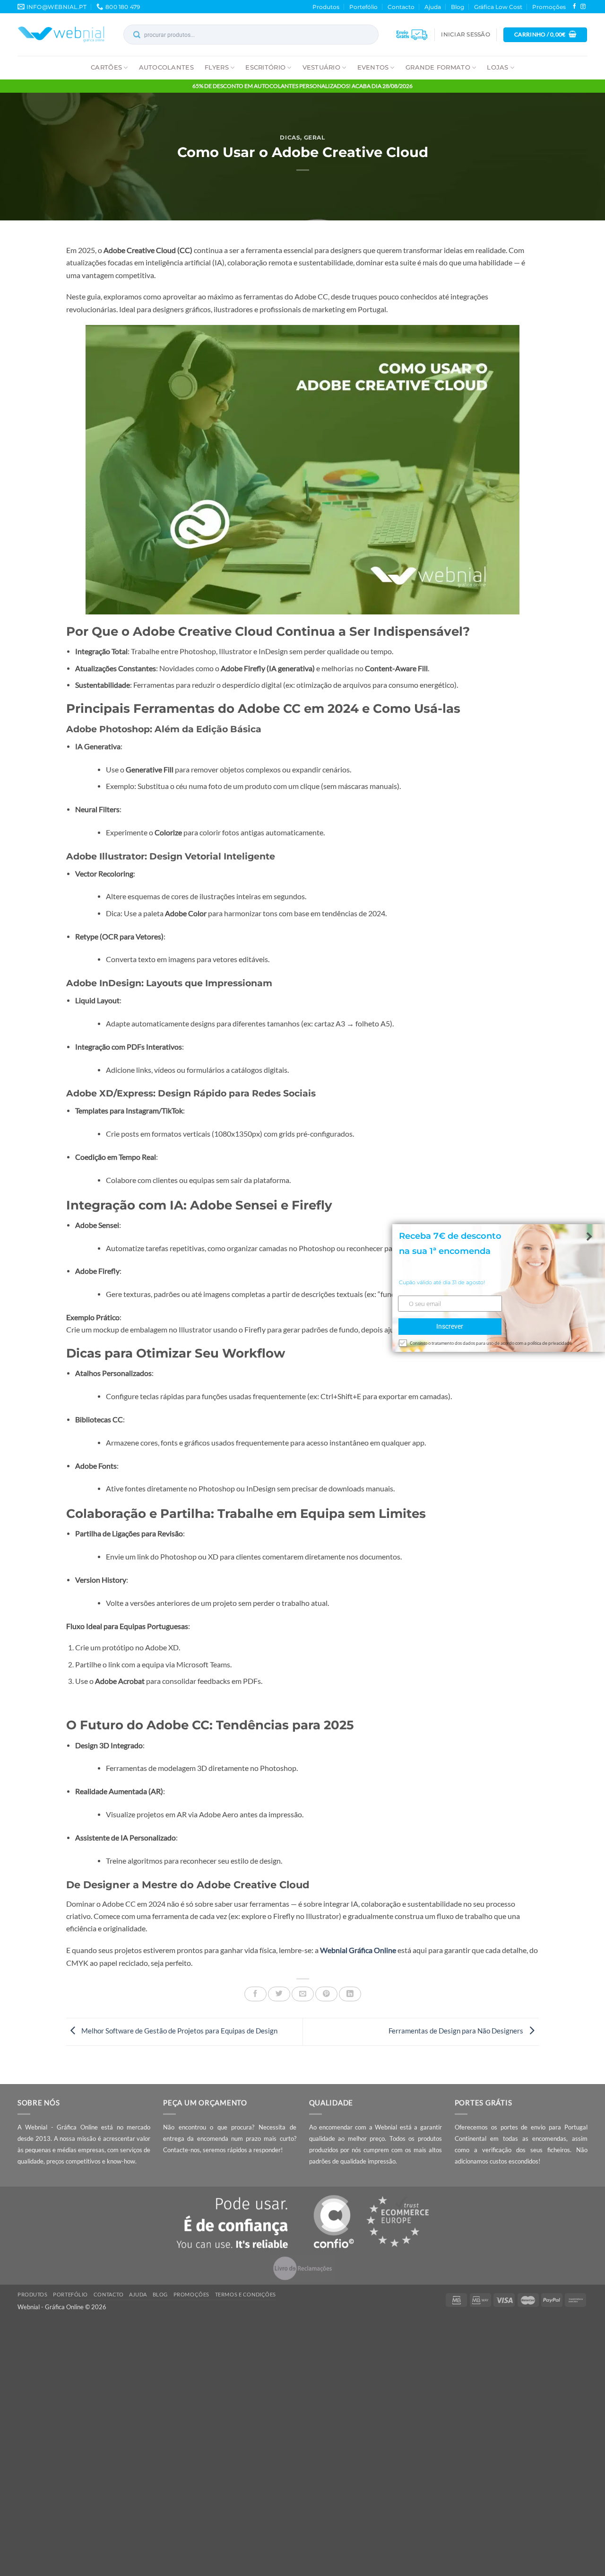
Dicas (290, 137)
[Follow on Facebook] (575, 7)
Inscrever (450, 1327)
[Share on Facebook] (255, 1994)
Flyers (217, 67)
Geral (315, 137)
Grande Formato (438, 67)
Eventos (373, 67)
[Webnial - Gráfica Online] (61, 35)
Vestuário (321, 67)
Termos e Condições (246, 2294)
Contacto (401, 7)
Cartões (106, 67)
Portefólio (363, 7)
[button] (465, 35)
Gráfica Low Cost (498, 7)
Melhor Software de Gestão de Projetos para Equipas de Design (179, 2031)
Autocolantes (166, 67)
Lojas (497, 67)
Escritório (265, 67)
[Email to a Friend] (303, 1994)
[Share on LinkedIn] (350, 1994)
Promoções (549, 7)
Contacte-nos (181, 2150)
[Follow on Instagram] (583, 7)
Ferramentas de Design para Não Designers (457, 2031)
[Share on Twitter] (279, 1994)
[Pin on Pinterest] (326, 1994)
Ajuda (433, 7)
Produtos (326, 7)
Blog (458, 7)
